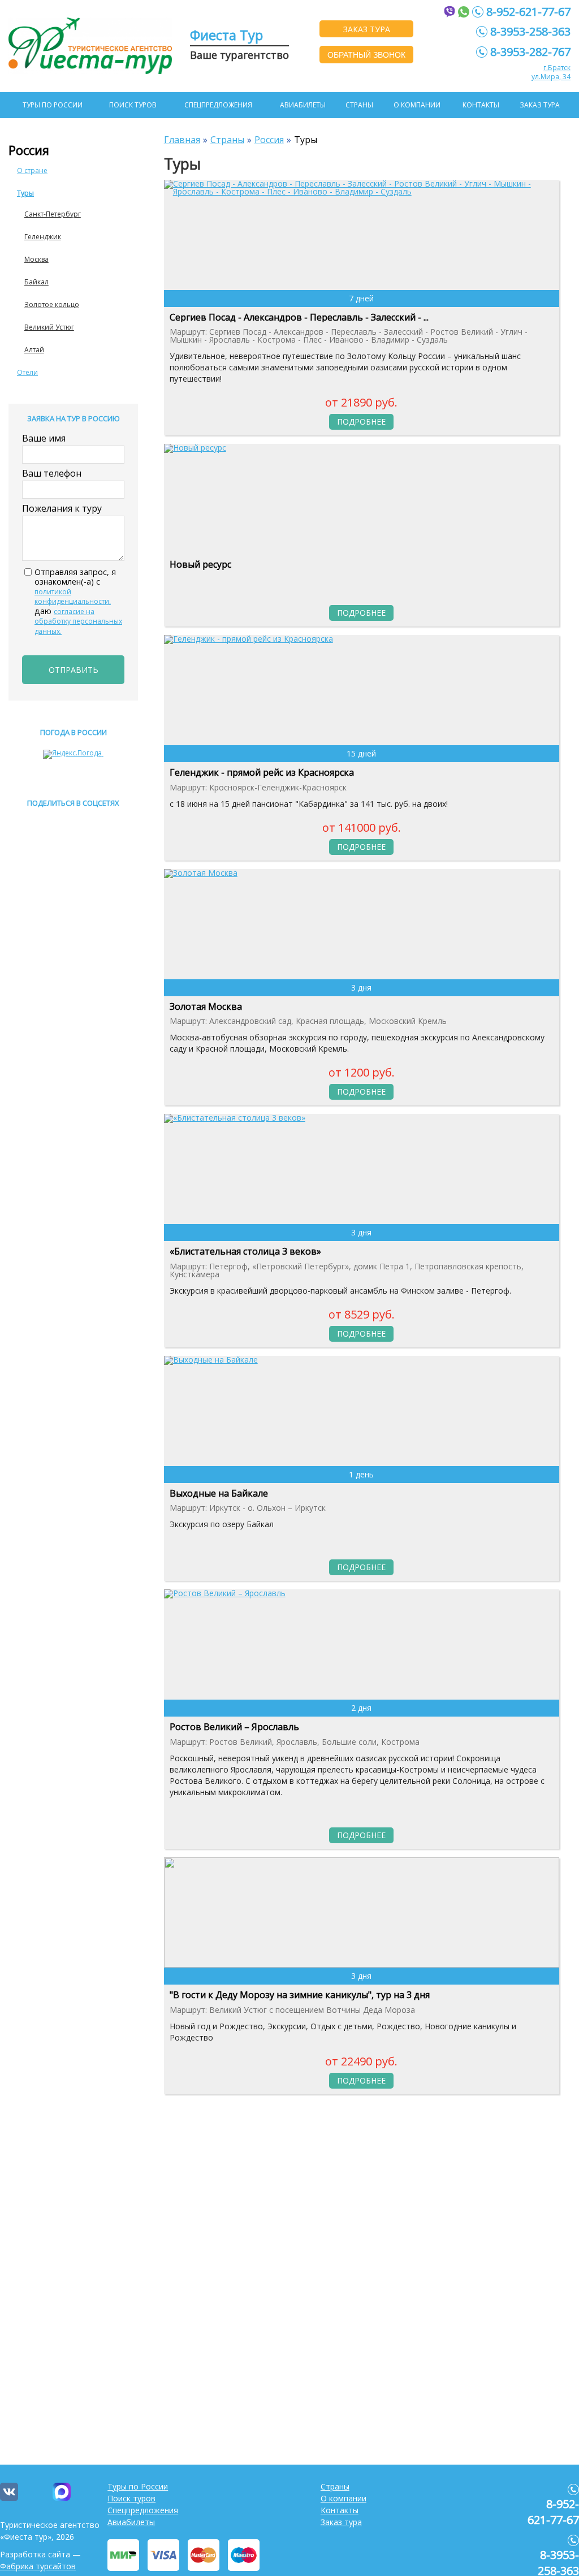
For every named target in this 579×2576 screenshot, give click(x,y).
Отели (27, 372)
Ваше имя (44, 438)
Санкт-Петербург (53, 214)
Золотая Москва (206, 1007)
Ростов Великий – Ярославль (234, 1727)
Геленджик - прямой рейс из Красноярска (262, 773)
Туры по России (53, 105)
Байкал (36, 282)
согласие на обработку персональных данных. (78, 621)
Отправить (74, 670)
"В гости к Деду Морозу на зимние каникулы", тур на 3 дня (300, 1995)
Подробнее (361, 422)
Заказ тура (540, 105)
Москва (36, 259)
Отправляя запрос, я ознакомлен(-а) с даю (78, 602)
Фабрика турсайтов (38, 2566)
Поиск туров (133, 105)
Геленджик (43, 237)
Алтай (34, 350)
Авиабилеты (303, 105)
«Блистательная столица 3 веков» (245, 1252)
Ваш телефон (52, 473)
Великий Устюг (49, 327)
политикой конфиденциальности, (73, 597)
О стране (32, 170)
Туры (25, 193)
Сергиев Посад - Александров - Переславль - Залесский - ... (299, 318)
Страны (359, 105)
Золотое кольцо (52, 304)
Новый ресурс (200, 565)
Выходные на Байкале (219, 1494)
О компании (417, 105)
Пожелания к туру (62, 508)
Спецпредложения (218, 105)
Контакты (481, 105)
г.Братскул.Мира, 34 (551, 72)
